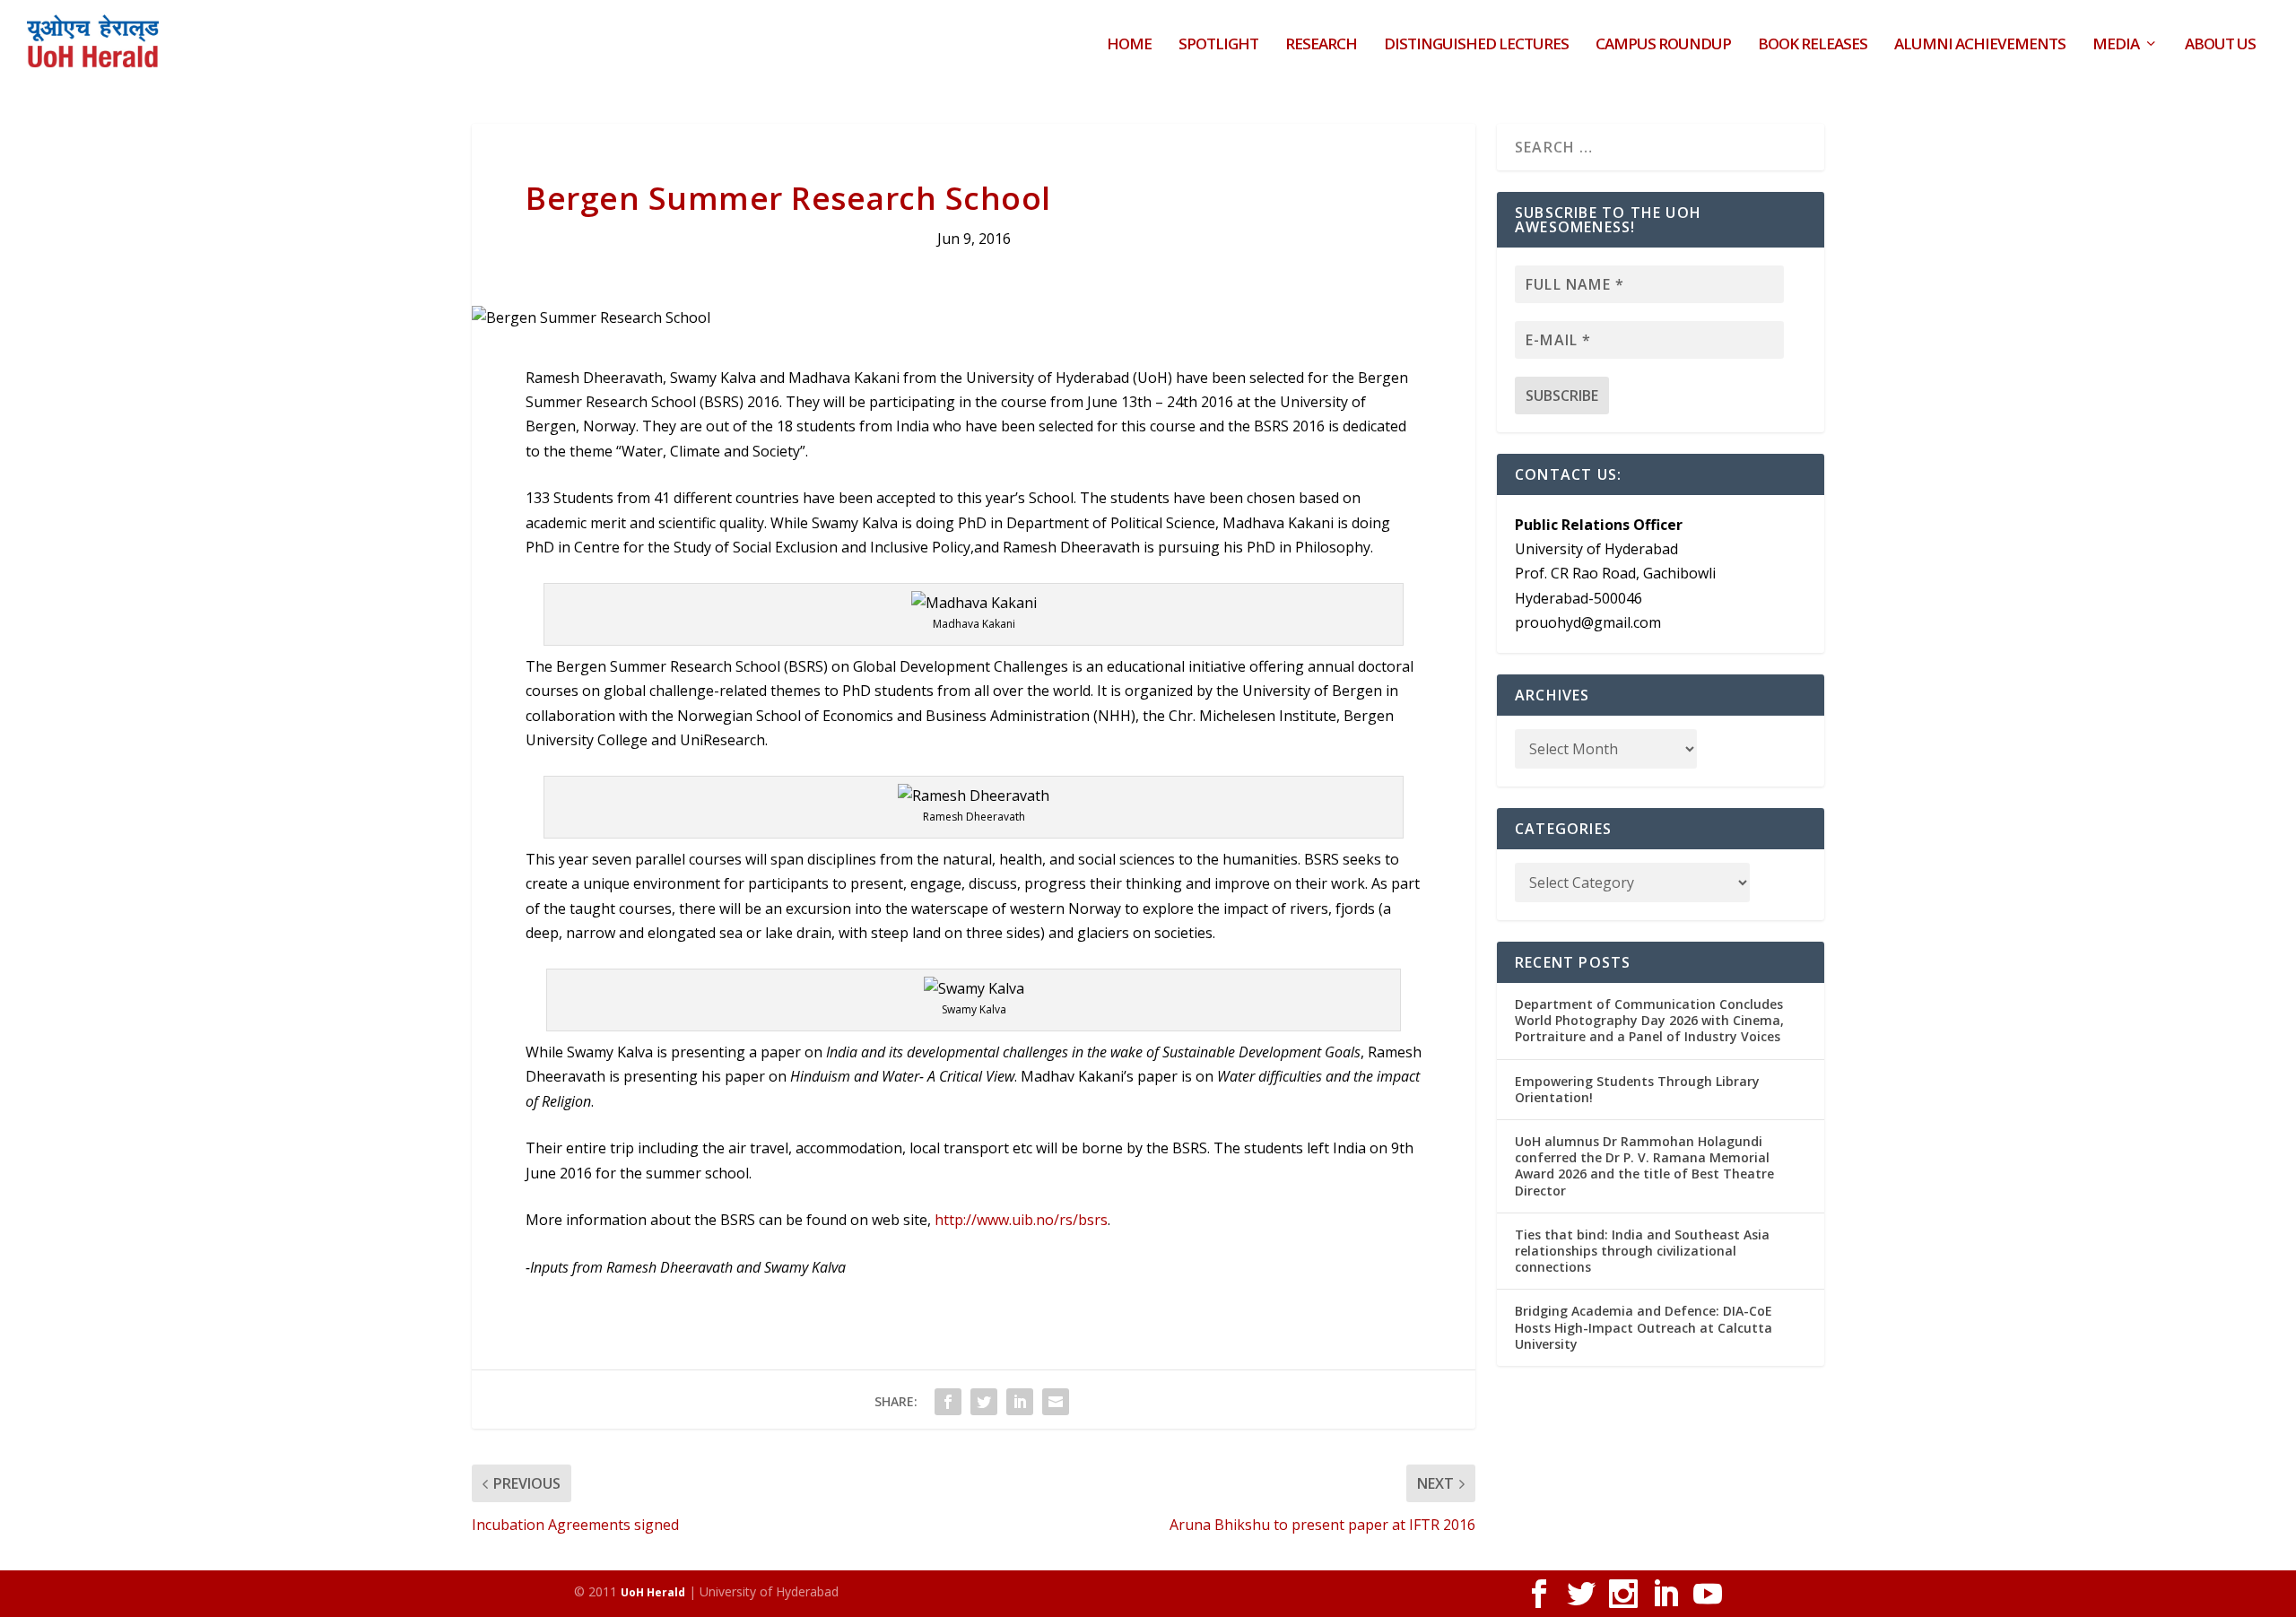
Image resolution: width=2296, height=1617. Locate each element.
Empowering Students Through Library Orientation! (1637, 1089)
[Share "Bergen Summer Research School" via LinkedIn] (1020, 1402)
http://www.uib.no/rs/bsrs (1021, 1220)
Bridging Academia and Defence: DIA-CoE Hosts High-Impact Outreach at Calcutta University (1644, 1327)
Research (1321, 45)
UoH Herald (653, 1592)
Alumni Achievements (1980, 45)
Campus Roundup (1663, 45)
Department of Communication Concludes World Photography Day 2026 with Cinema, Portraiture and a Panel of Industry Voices (1649, 1020)
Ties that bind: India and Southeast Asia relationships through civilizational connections (1642, 1251)
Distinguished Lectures (1476, 45)
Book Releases (1813, 45)
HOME (1129, 45)
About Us (2220, 45)
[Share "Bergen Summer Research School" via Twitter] (984, 1402)
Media (2116, 45)
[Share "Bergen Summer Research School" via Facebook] (948, 1402)
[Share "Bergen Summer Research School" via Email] (1056, 1402)
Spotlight (1218, 45)
